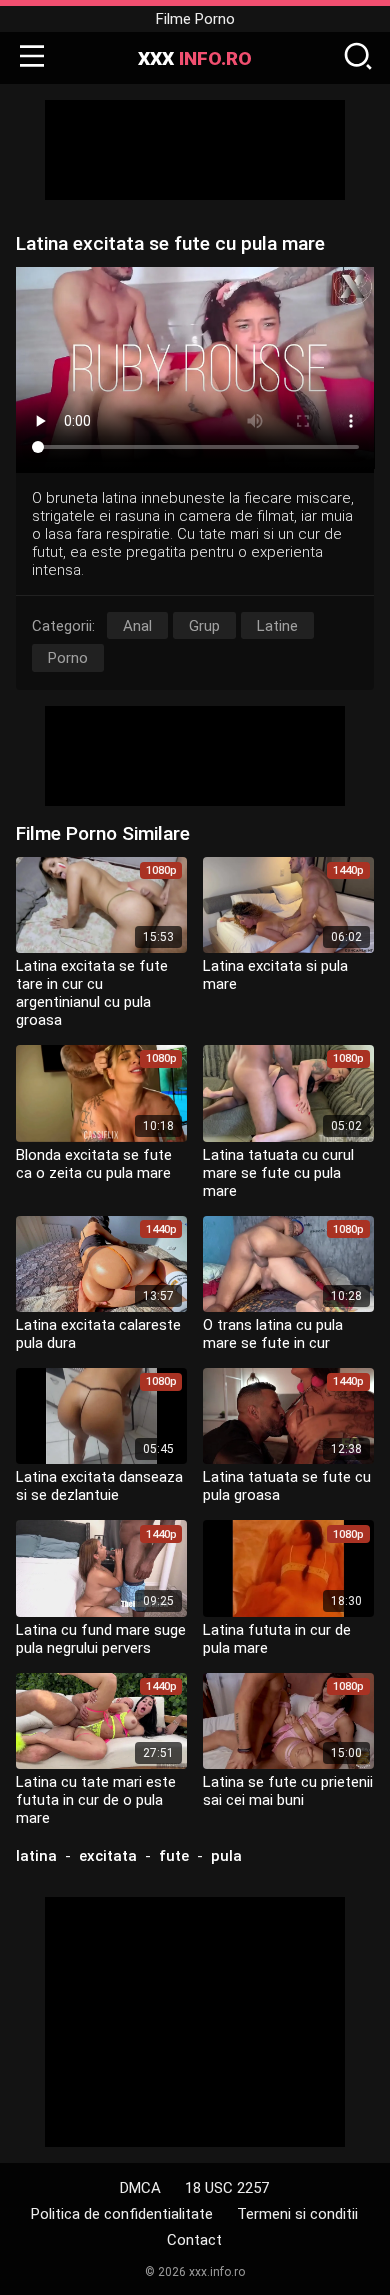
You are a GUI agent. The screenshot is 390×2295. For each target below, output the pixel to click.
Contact (194, 2240)
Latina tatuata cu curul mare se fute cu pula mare (278, 1173)
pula (226, 1856)
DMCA (140, 2188)
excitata (108, 1856)
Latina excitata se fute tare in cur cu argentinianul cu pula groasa (92, 993)
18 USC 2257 (227, 2188)
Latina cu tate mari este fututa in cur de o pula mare (96, 1800)
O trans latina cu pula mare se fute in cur (273, 1334)
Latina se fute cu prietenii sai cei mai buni (288, 1791)
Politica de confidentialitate (122, 2214)
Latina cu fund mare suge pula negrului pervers (101, 1639)
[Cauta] (358, 58)
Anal (137, 626)
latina (36, 1856)
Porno (68, 658)
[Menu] (32, 58)
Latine (277, 626)
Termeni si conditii (297, 2214)
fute (174, 1856)
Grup (204, 626)
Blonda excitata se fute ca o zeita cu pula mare (94, 1164)
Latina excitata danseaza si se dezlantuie (99, 1486)
